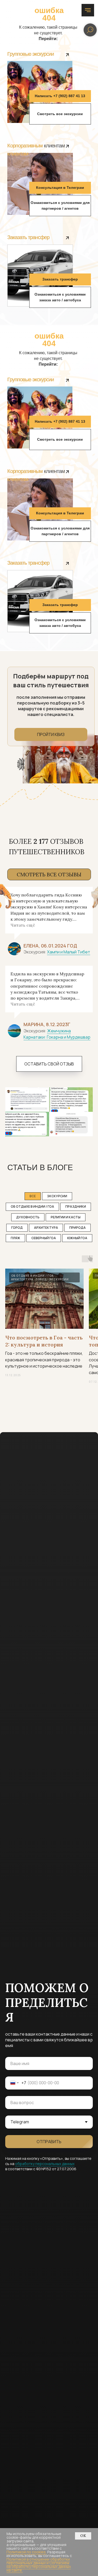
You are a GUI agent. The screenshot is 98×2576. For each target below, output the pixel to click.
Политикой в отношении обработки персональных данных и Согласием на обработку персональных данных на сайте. (39, 2565)
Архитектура (46, 1228)
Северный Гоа (44, 1238)
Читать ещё (23, 925)
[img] (67, 55)
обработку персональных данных (45, 2164)
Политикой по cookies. (27, 2552)
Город (17, 1228)
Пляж (15, 1238)
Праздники (76, 1206)
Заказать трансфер (28, 237)
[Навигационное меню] (88, 10)
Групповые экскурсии (31, 54)
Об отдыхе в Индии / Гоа (32, 1206)
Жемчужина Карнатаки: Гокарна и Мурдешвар (57, 1034)
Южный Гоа (77, 1238)
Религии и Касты (66, 1217)
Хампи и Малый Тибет (69, 952)
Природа (77, 1228)
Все (33, 1196)
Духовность (28, 1217)
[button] (60, 96)
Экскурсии (57, 1196)
